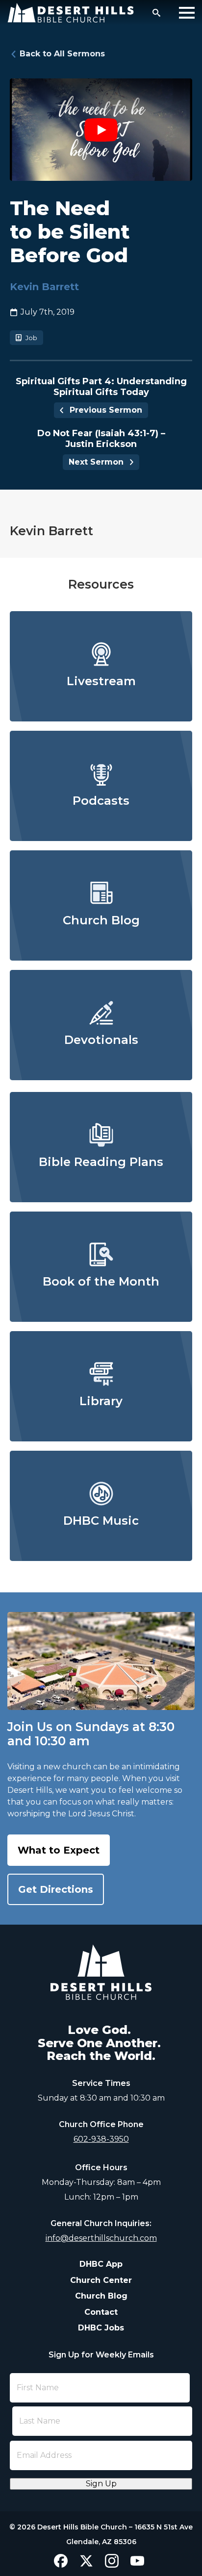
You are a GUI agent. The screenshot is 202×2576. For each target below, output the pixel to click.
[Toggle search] (156, 13)
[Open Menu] (187, 13)
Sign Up (101, 2484)
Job (31, 338)
